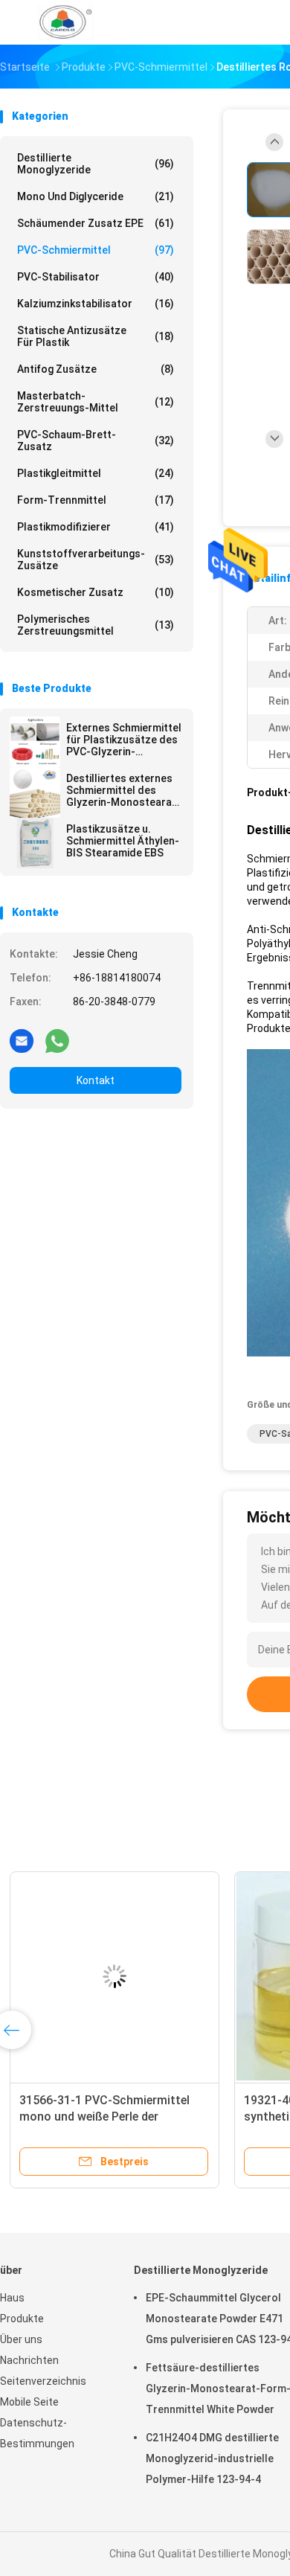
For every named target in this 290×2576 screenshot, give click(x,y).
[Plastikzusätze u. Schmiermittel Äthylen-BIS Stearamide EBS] (35, 843)
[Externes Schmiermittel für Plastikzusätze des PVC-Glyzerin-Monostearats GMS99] (35, 742)
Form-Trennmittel (96, 500)
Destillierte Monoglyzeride (96, 164)
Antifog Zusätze (96, 369)
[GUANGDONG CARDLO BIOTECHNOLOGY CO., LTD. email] (22, 1040)
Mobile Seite (29, 2402)
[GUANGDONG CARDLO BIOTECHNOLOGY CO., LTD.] (65, 22)
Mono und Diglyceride (96, 196)
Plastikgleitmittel (96, 473)
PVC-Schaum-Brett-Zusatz (96, 440)
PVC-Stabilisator (96, 277)
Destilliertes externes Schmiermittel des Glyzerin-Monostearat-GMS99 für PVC (123, 790)
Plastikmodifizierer (96, 527)
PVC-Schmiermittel (96, 250)
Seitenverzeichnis (43, 2381)
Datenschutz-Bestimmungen (37, 2433)
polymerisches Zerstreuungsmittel (96, 625)
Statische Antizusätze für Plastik (96, 336)
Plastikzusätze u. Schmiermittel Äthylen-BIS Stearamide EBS (123, 841)
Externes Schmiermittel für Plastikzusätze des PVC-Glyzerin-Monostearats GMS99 (124, 740)
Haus (12, 2298)
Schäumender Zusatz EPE (96, 223)
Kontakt (96, 1080)
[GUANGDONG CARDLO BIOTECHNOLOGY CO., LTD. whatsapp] (57, 1040)
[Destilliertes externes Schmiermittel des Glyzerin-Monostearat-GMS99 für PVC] (35, 792)
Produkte (22, 2319)
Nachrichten (29, 2360)
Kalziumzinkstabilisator (96, 304)
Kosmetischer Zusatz (96, 592)
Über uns (21, 2339)
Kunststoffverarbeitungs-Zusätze (96, 560)
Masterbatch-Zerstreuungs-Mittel (96, 402)
